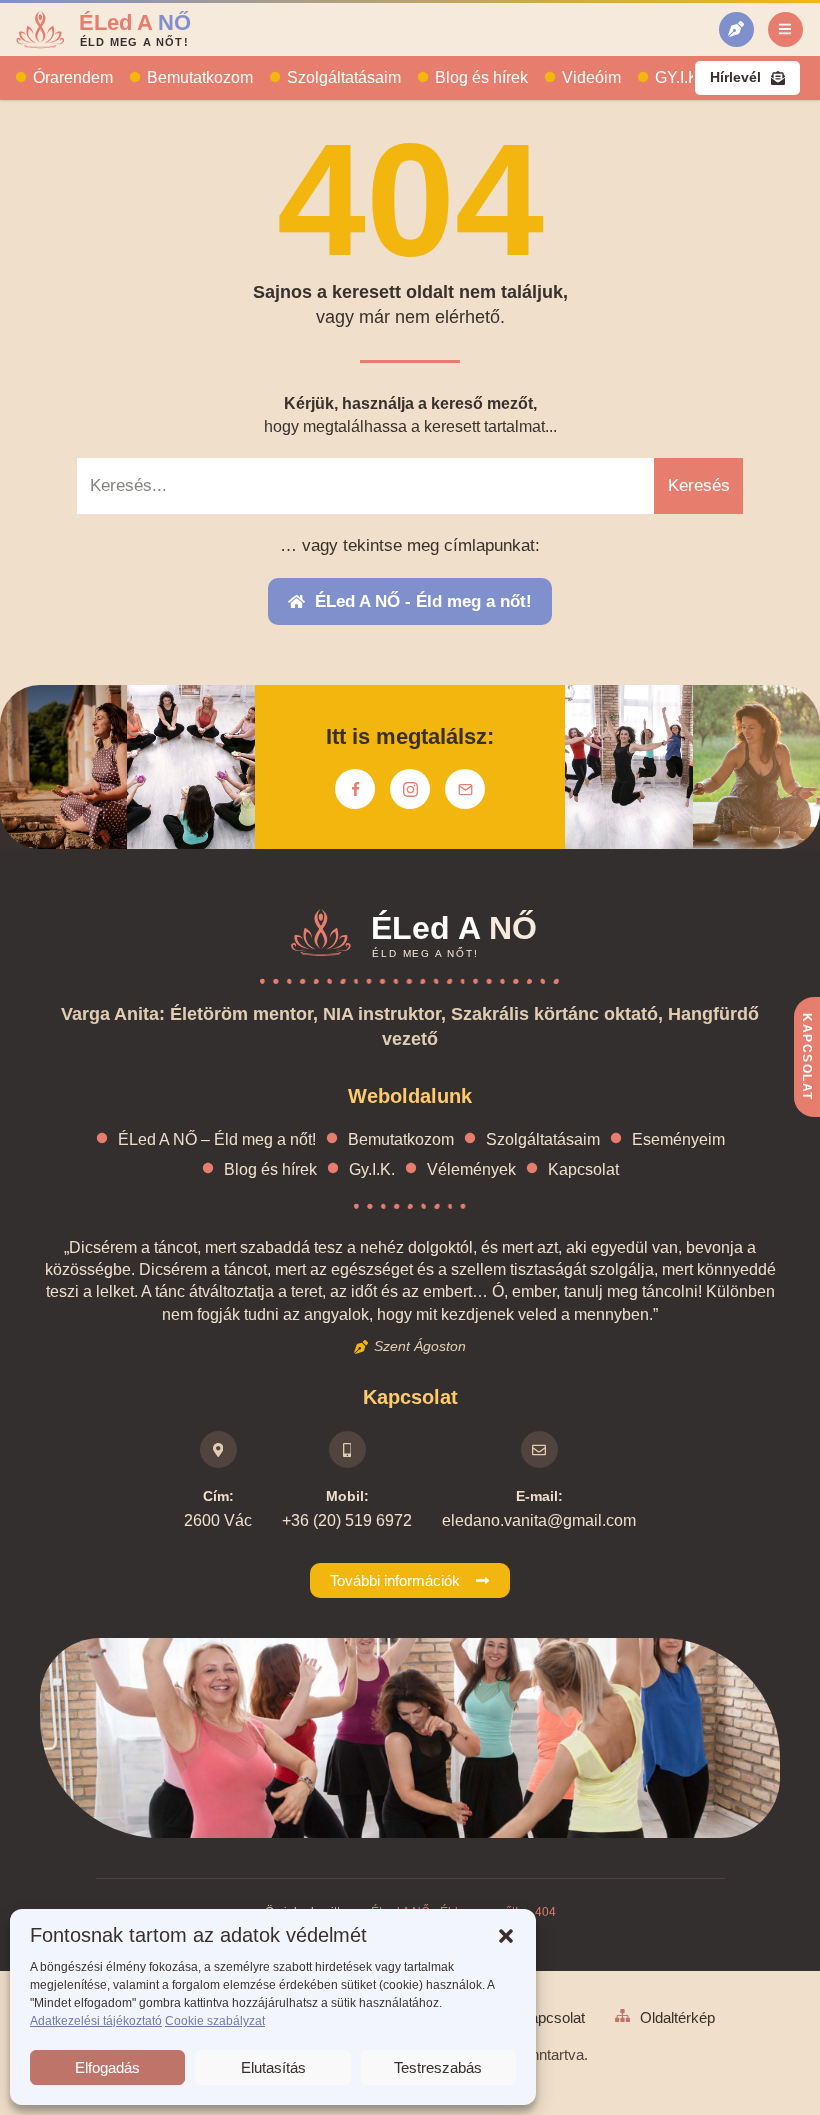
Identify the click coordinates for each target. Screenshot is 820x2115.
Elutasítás (273, 2067)
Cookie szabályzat (215, 2021)
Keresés (699, 485)
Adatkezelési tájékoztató (96, 2021)
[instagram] (410, 789)
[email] (465, 789)
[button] (506, 1936)
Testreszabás (438, 2067)
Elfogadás (107, 2067)
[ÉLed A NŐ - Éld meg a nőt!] (736, 29)
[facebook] (355, 789)
